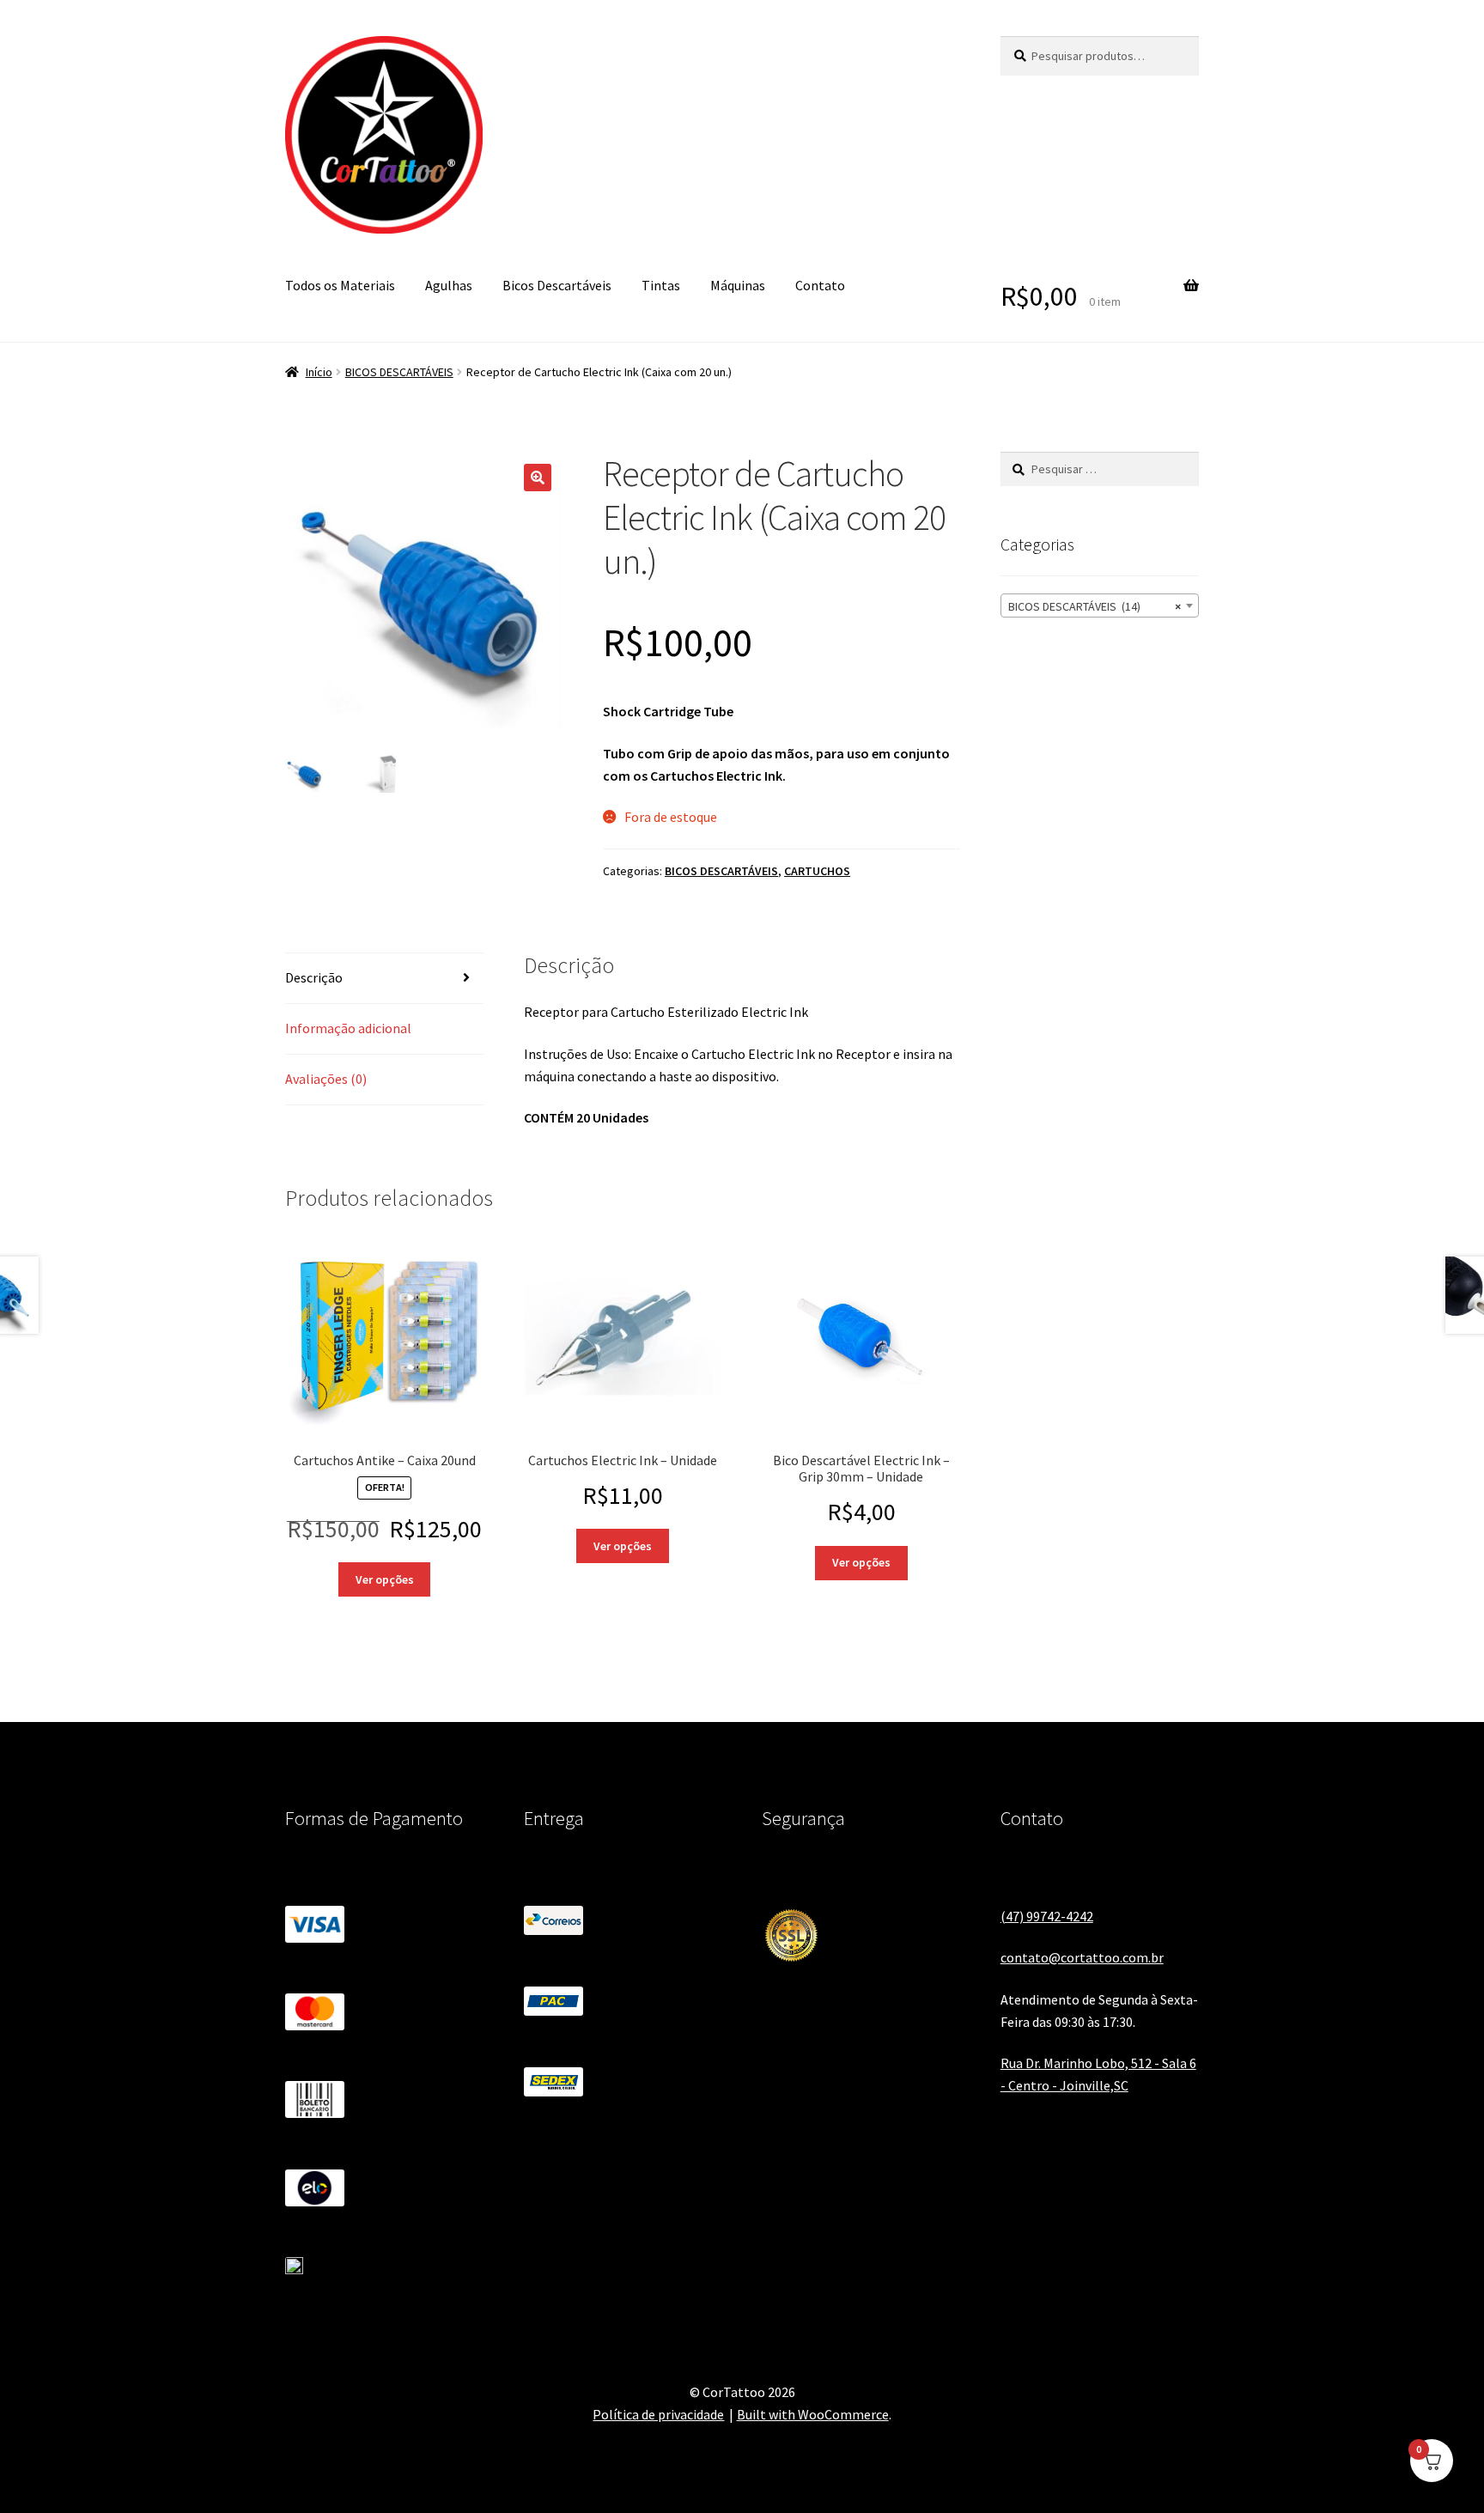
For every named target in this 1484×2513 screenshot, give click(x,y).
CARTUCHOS (817, 871)
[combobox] (1100, 605)
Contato (820, 285)
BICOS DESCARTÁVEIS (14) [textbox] (1095, 606)
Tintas (661, 285)
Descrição (314, 977)
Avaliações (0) (326, 1079)
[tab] (384, 979)
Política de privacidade (658, 2414)
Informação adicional (348, 1028)
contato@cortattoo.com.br (1082, 1957)
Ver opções (385, 1579)
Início (319, 372)
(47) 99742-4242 (1047, 1916)
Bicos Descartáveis (557, 285)
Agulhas (449, 285)
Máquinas (738, 285)
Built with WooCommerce (813, 2414)
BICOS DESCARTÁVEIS (399, 372)
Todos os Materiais (340, 285)
